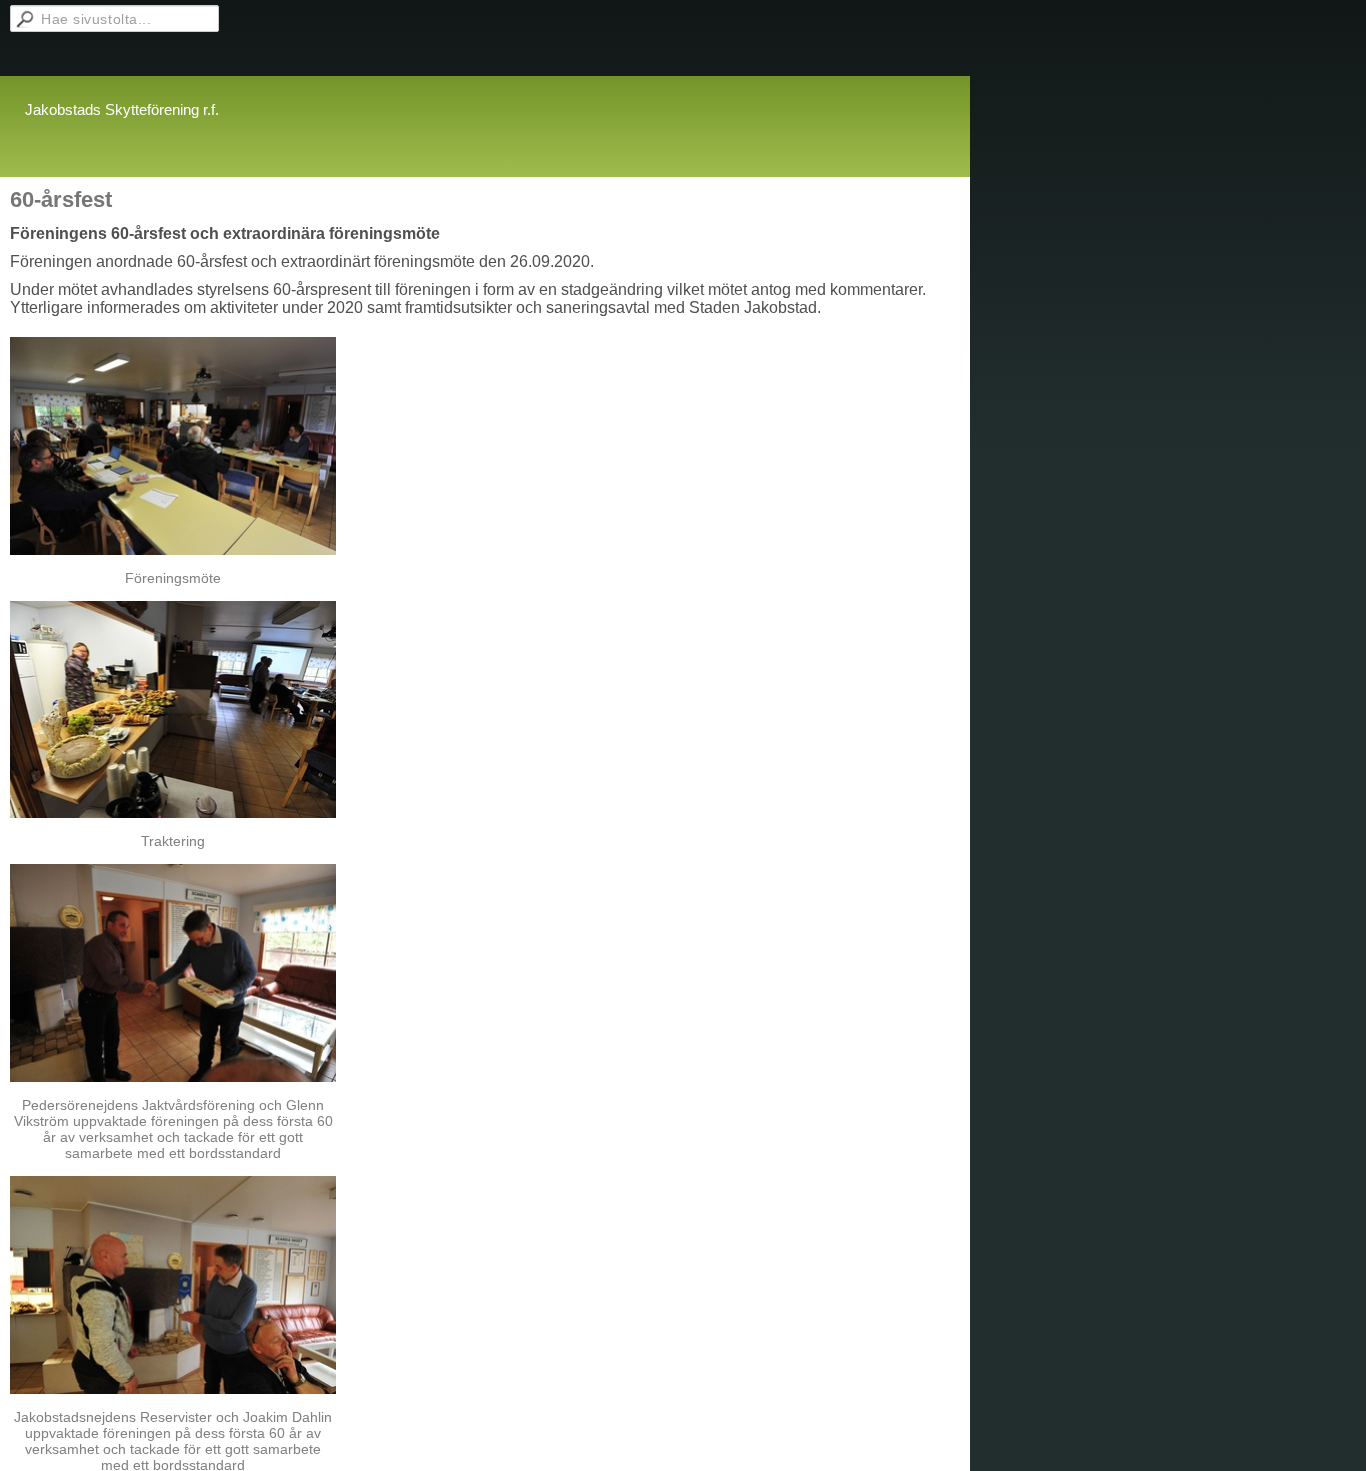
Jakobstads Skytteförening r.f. (122, 109)
